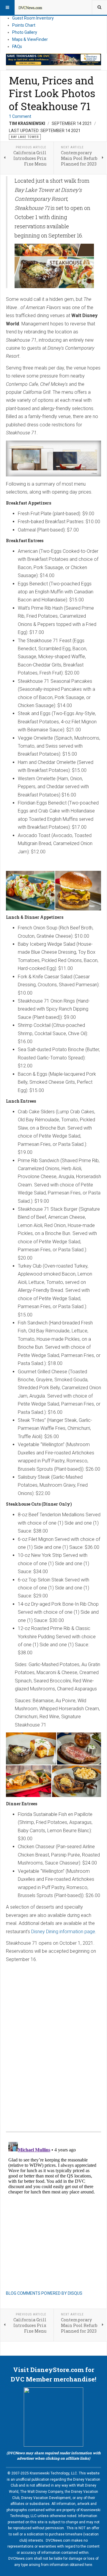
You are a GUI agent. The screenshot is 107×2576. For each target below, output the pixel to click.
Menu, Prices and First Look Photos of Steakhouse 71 (52, 93)
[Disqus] (53, 2041)
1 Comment (20, 116)
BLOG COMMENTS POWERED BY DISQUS (44, 2293)
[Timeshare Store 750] (53, 60)
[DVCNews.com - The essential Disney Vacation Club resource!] (30, 7)
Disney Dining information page (63, 1932)
